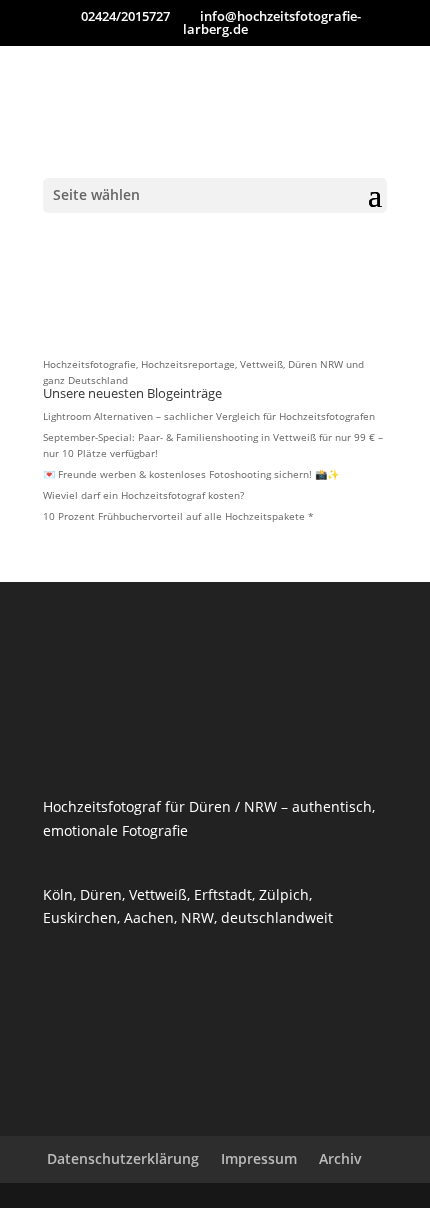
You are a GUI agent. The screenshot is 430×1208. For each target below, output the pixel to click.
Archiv (340, 1158)
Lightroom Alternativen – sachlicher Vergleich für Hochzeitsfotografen (209, 416)
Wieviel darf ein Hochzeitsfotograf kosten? (143, 495)
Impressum (259, 1158)
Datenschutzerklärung (123, 1158)
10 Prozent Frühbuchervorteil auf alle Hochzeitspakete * (178, 516)
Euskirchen (80, 917)
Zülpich (284, 894)
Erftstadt (223, 894)
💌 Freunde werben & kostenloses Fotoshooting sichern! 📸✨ (191, 474)
